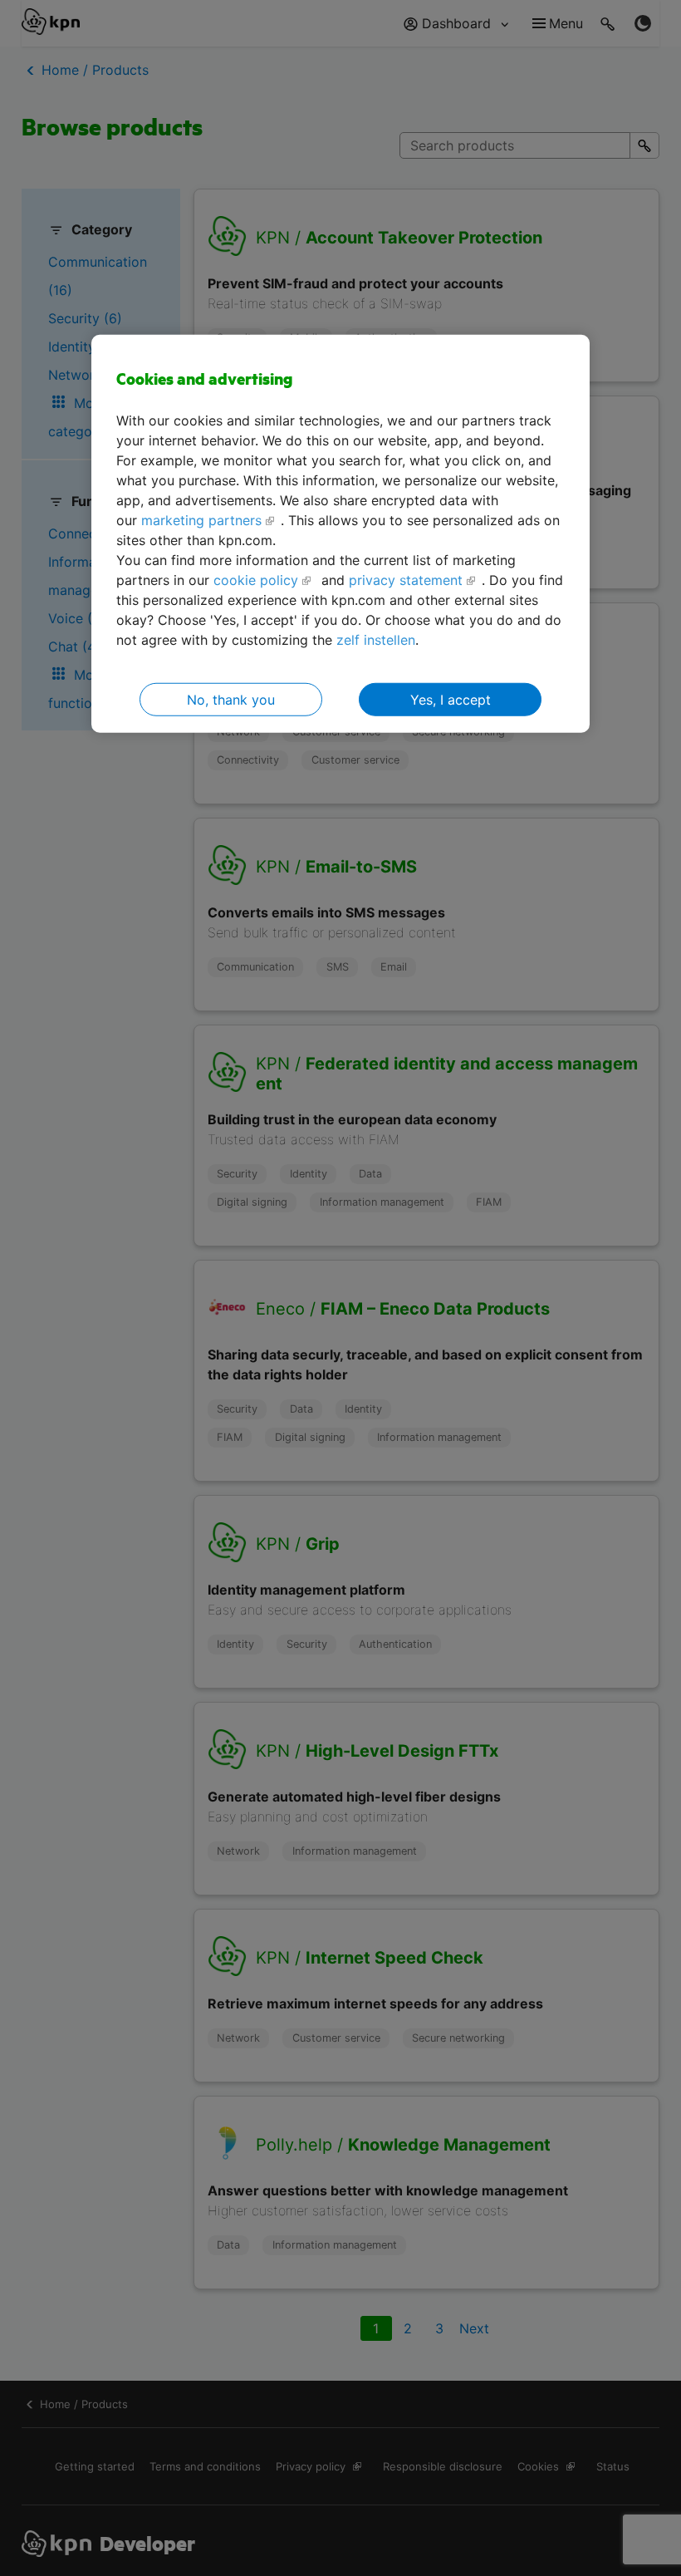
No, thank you (231, 700)
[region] (340, 534)
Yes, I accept (451, 700)
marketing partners (201, 520)
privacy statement (406, 580)
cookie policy (256, 580)
